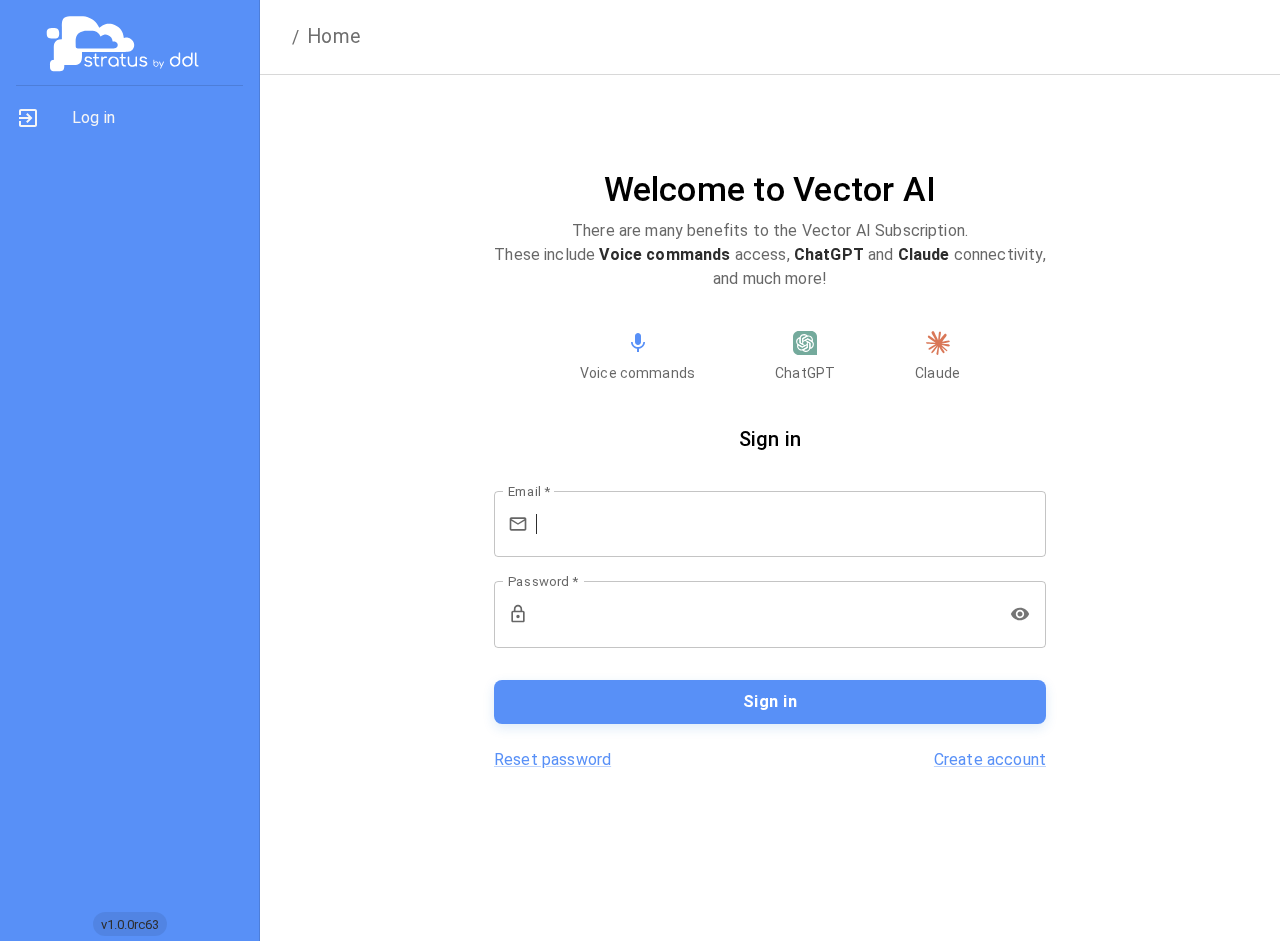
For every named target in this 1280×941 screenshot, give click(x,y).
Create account (990, 759)
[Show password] (1020, 614)
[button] (129, 118)
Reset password (552, 759)
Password (543, 581)
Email (529, 491)
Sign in (770, 701)
